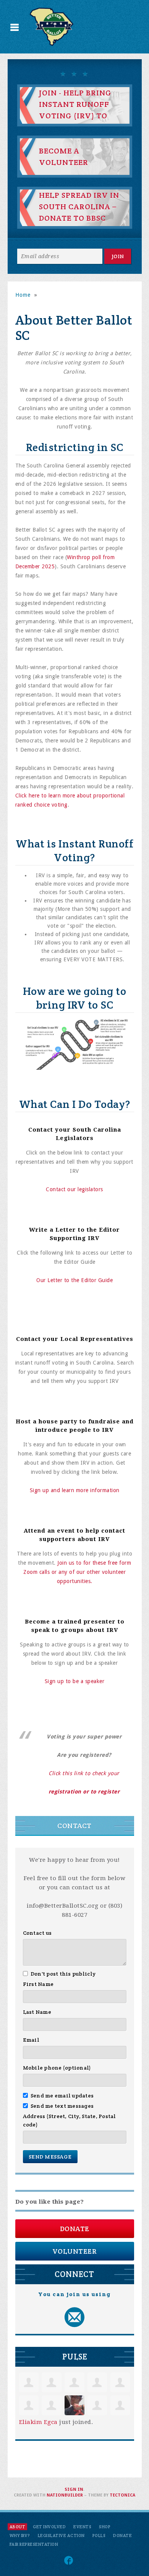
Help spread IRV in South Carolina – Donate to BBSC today (79, 212)
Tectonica (122, 2495)
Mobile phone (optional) (57, 2068)
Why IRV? (20, 2536)
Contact (74, 1826)
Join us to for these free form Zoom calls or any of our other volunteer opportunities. (77, 1572)
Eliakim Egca (38, 2422)
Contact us (37, 1933)
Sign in (74, 2489)
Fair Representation (34, 2544)
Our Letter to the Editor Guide (74, 1280)
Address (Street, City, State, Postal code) (70, 2120)
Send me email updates (62, 2096)
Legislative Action (61, 2536)
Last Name (37, 2012)
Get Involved (49, 2527)
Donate (75, 2229)
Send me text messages (62, 2106)
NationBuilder (65, 2495)
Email (31, 2040)
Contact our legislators (74, 1189)
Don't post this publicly (63, 1974)
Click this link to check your (84, 1773)
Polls (99, 2536)
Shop (105, 2527)
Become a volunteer (64, 157)
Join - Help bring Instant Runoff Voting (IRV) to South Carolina (75, 110)
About (18, 2527)
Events (82, 2527)
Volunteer (75, 2251)
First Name (38, 1984)
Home (23, 295)
